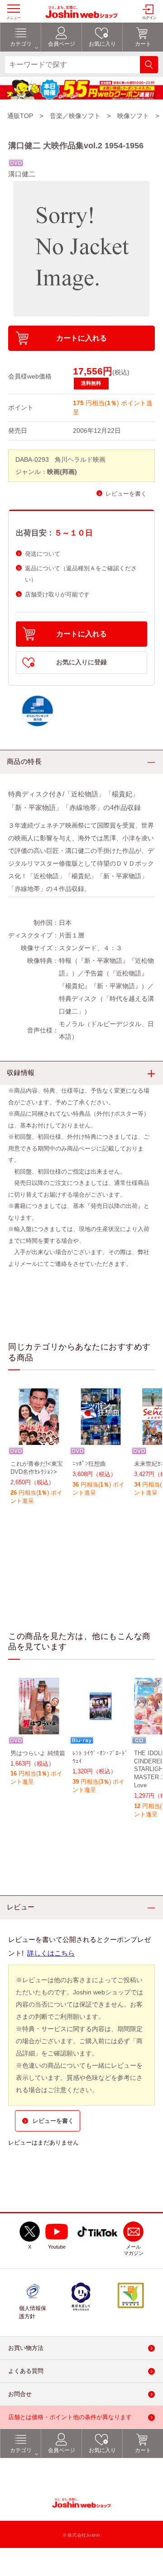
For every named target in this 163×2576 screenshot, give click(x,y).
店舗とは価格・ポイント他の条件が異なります (70, 2417)
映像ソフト (133, 116)
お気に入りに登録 (81, 662)
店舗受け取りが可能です (57, 594)
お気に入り (102, 2450)
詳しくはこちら (51, 1953)
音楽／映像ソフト (75, 116)
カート (143, 2450)
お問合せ (20, 2394)
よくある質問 (26, 2371)
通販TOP (20, 116)
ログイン (149, 18)
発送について (43, 554)
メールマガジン (134, 2250)
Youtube (57, 2247)
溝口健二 (22, 174)
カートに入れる (81, 338)
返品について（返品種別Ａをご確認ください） (81, 574)
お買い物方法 (26, 2348)
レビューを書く (126, 494)
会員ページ (62, 2450)
